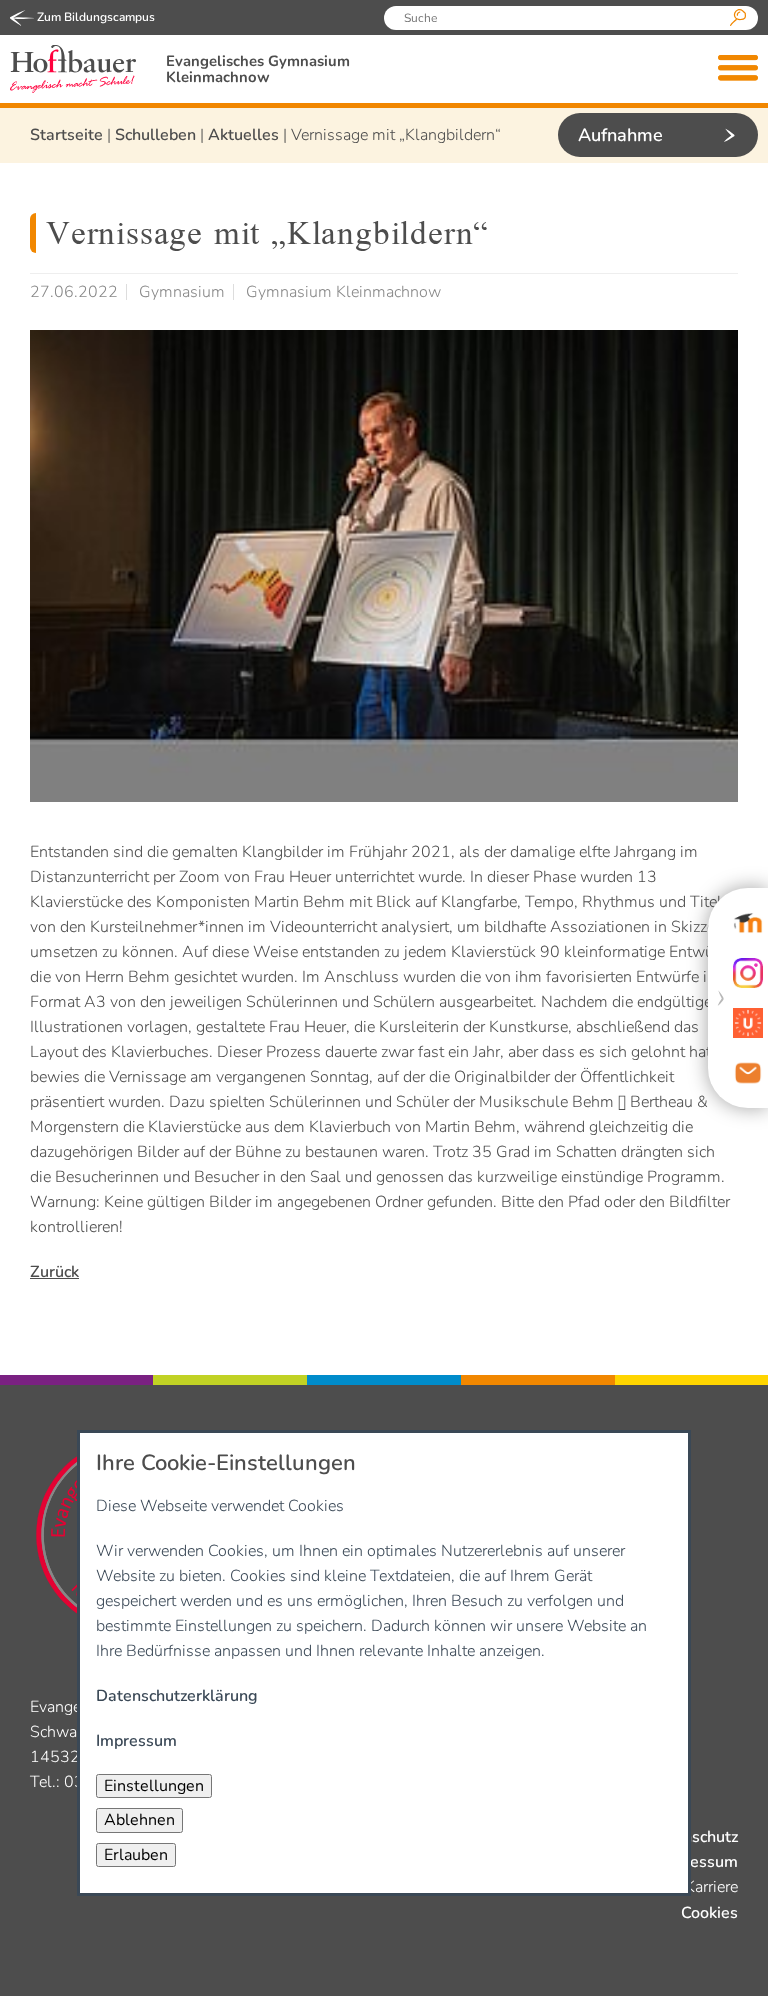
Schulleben (155, 135)
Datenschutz (692, 1837)
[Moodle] (748, 923)
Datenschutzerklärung (177, 1696)
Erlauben (136, 1855)
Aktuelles (243, 135)
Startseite (66, 135)
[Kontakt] (748, 1073)
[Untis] (748, 1023)
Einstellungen (154, 1786)
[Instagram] (748, 973)
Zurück (54, 1272)
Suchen (738, 18)
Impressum (697, 1862)
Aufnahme (620, 135)
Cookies (709, 1913)
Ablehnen (139, 1820)
